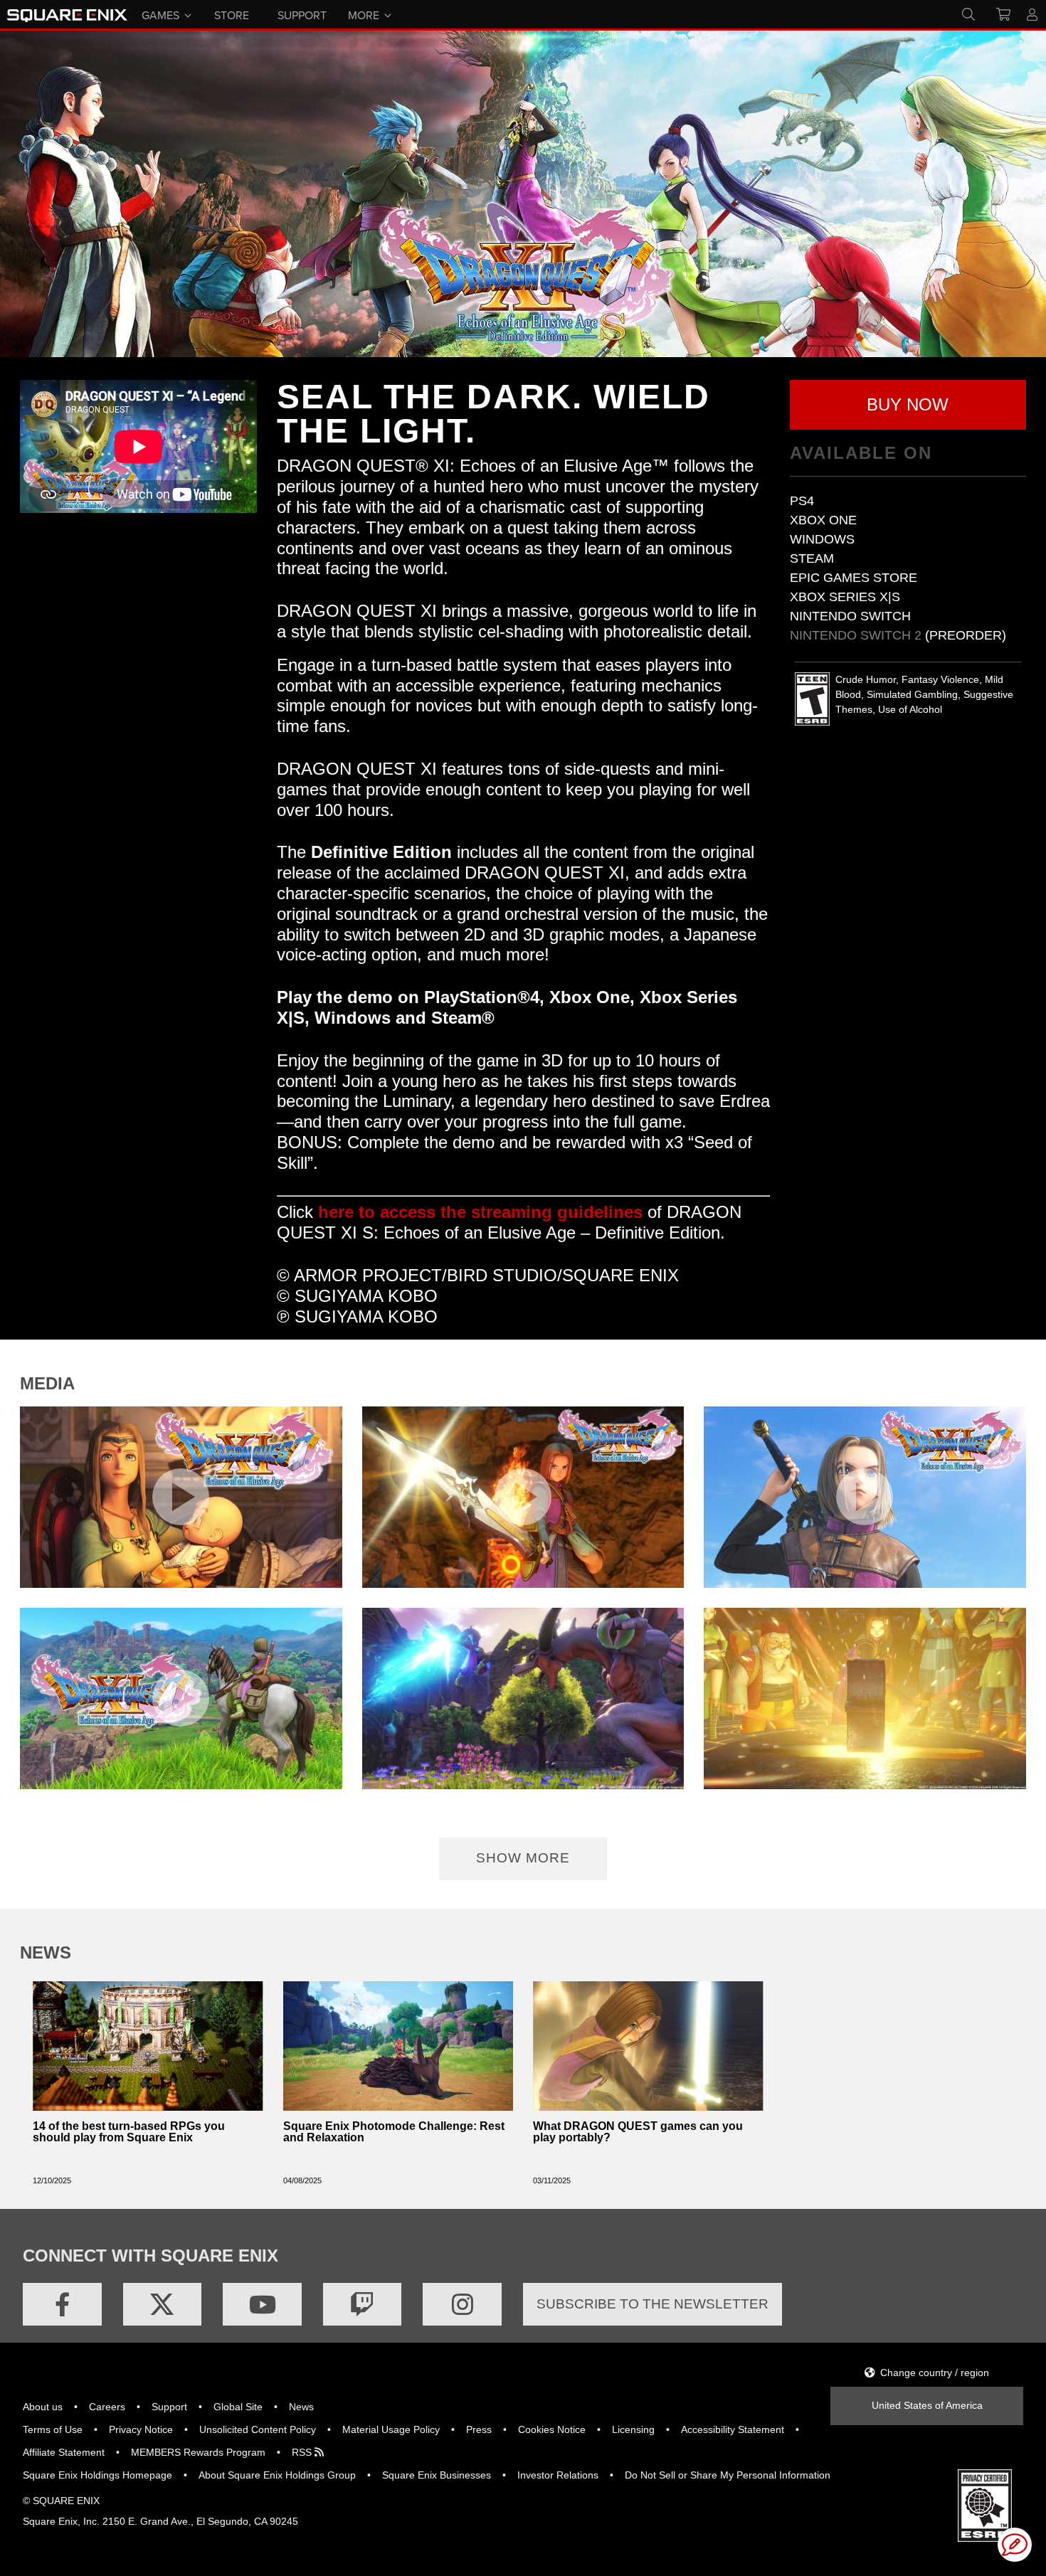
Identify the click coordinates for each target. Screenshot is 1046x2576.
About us (43, 2407)
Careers (107, 2407)
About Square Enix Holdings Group (277, 2475)
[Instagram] (462, 2304)
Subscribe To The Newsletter (653, 2304)
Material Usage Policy (391, 2429)
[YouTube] (262, 2304)
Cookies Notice (552, 2429)
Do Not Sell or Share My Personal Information (728, 2475)
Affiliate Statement (64, 2452)
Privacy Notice (141, 2429)
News (301, 2407)
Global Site (238, 2407)
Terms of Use (53, 2429)
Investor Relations (558, 2475)
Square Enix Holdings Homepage (97, 2475)
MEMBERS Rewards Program (198, 2452)
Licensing (633, 2429)
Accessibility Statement (733, 2429)
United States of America (927, 2405)
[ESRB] (985, 2505)
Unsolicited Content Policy (258, 2429)
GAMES (160, 14)
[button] (908, 405)
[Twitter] (163, 2304)
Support (169, 2407)
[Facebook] (62, 2304)
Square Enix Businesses (437, 2475)
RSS (303, 2452)
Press (479, 2429)
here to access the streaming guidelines (480, 1212)
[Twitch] (363, 2304)
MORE (364, 14)
